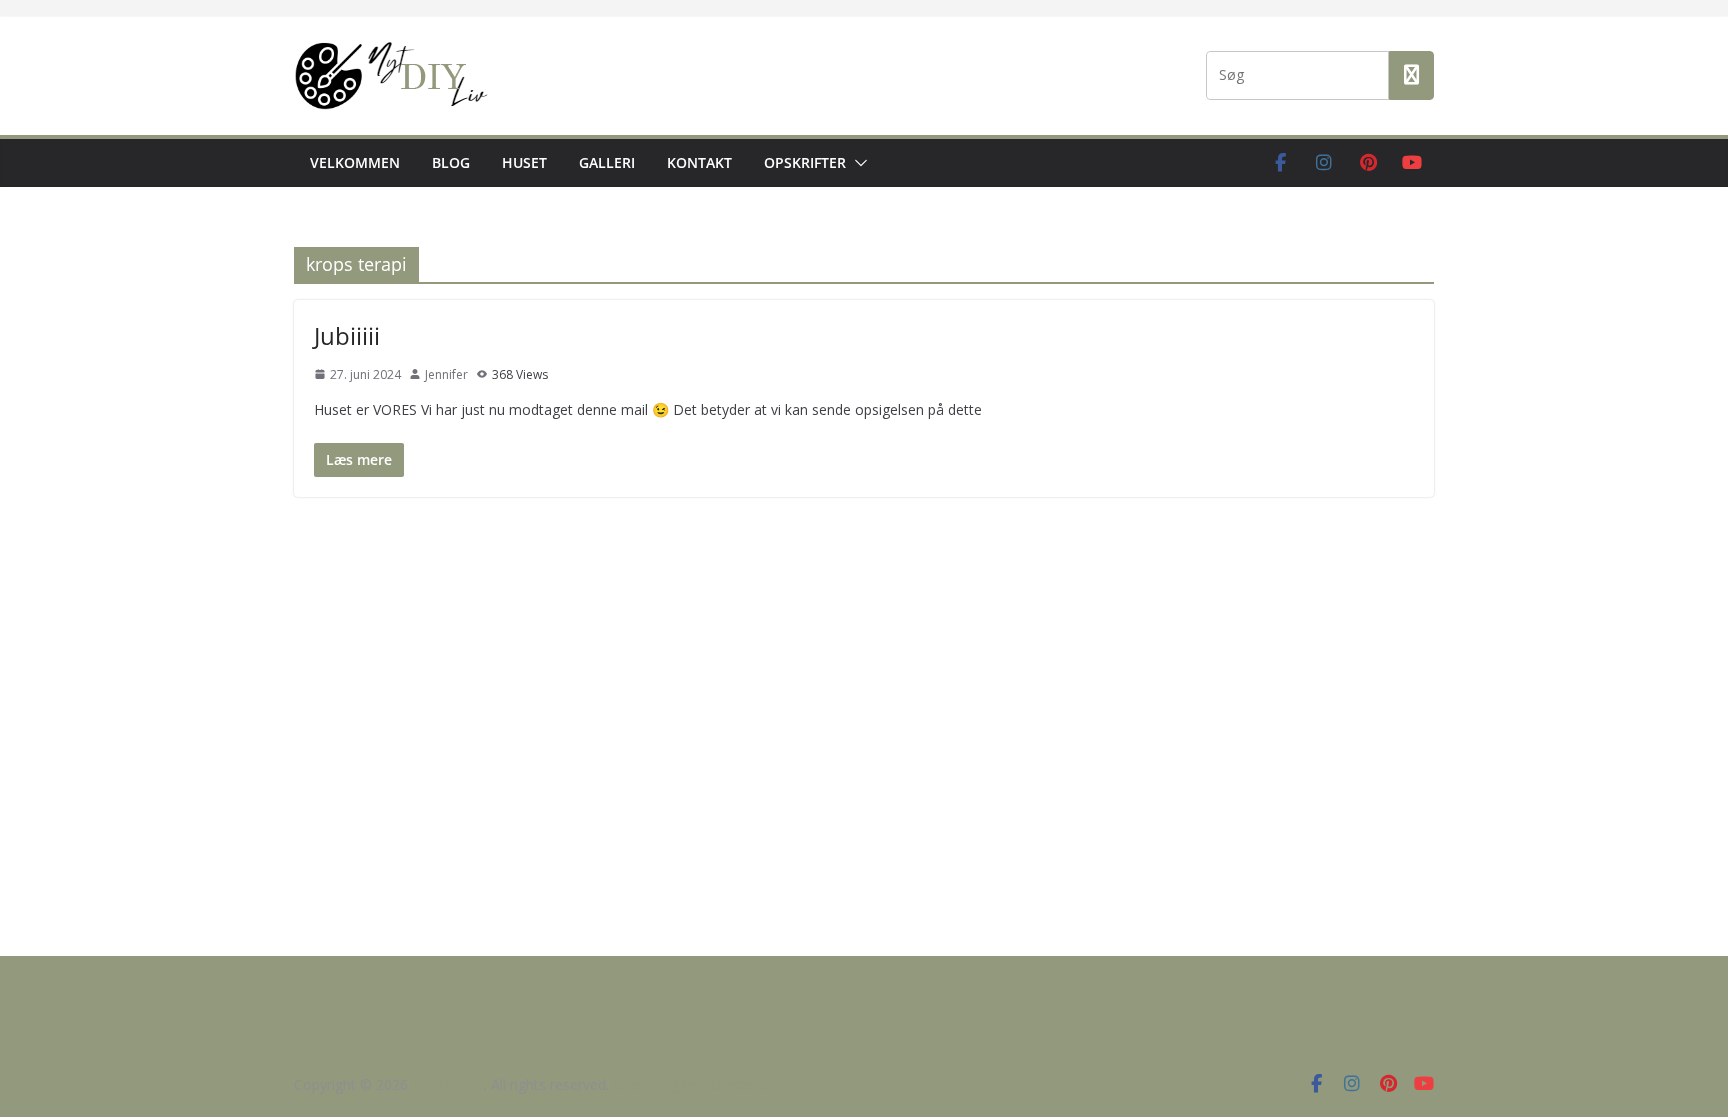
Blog (451, 162)
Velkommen (355, 162)
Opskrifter (805, 162)
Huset (524, 162)
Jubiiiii (347, 335)
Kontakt (699, 162)
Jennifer (446, 374)
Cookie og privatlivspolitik (695, 1084)
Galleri (607, 162)
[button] (857, 163)
